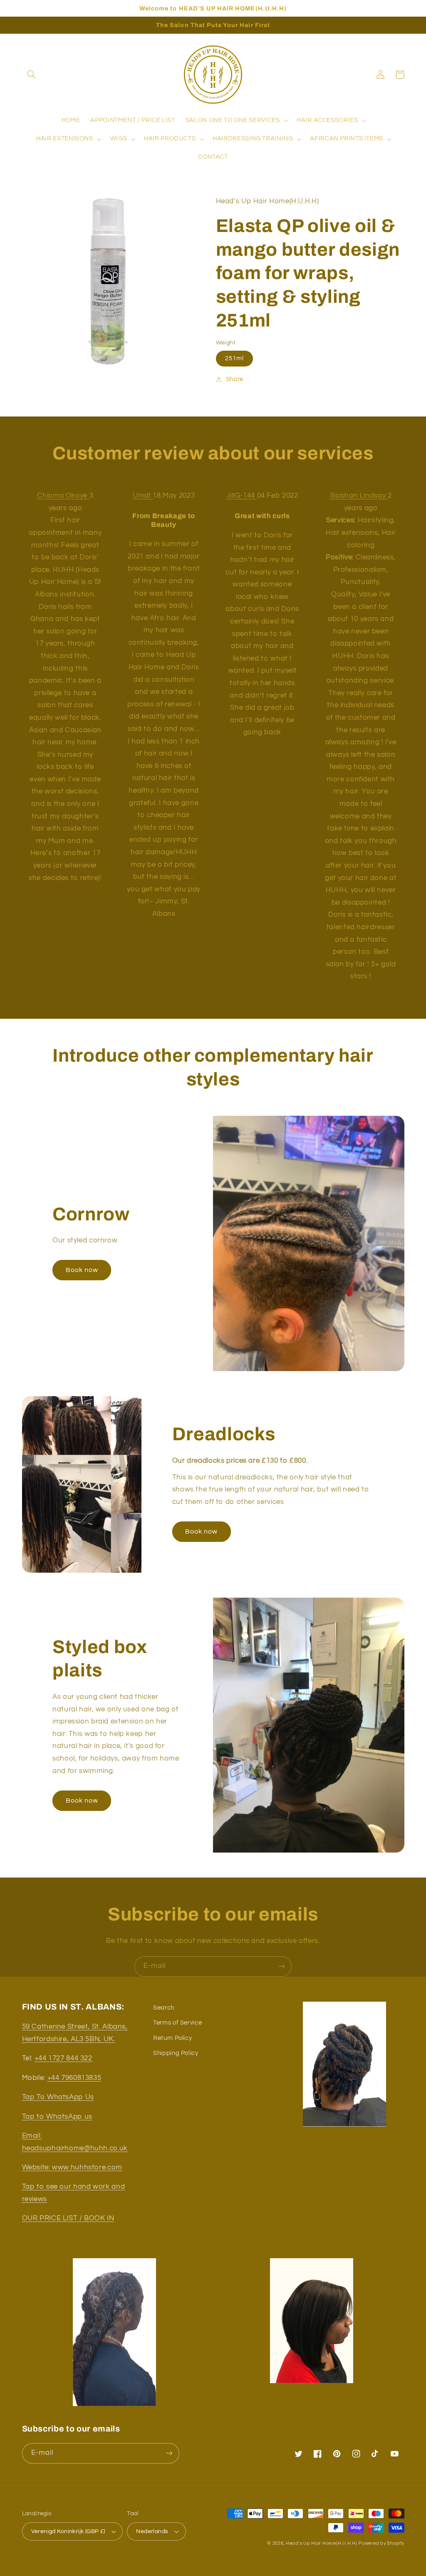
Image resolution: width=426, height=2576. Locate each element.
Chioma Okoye (63, 496)
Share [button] (235, 379)
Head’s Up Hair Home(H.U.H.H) (322, 2543)
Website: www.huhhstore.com (72, 2167)
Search (164, 2008)
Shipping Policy (176, 2053)
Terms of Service (177, 2023)
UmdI (143, 496)
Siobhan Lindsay (359, 496)
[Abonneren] (282, 1966)
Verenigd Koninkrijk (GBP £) (68, 2531)
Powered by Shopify (381, 2543)
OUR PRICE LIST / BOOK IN (68, 2218)
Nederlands (152, 2531)
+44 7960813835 (74, 2078)
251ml (234, 358)
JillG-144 (241, 496)
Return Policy (172, 2038)
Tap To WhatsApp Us (58, 2097)
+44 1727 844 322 (63, 2058)
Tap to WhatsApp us (57, 2117)
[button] (32, 75)
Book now (82, 1270)
